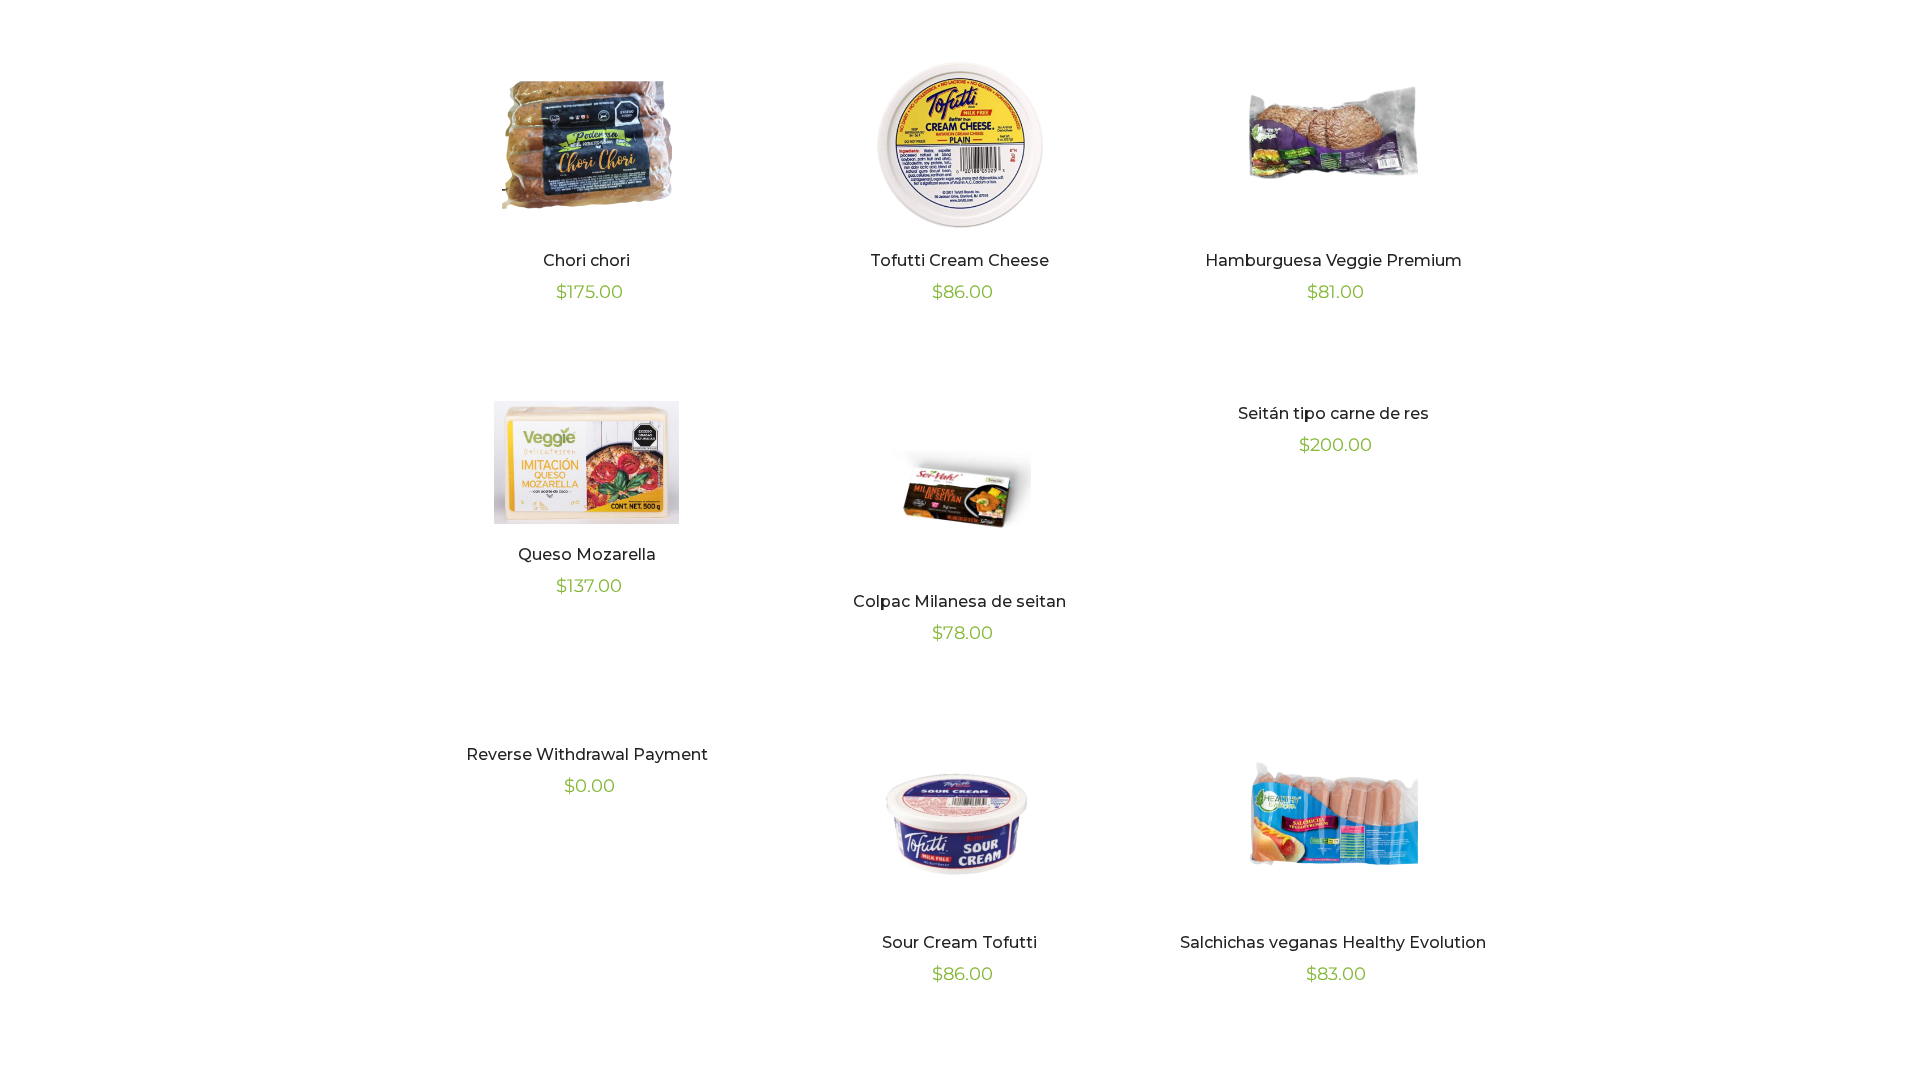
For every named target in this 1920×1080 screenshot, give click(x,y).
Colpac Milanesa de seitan (959, 601)
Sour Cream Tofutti (959, 942)
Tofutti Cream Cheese (959, 260)
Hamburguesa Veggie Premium (1333, 260)
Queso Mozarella (587, 554)
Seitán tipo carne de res (1333, 413)
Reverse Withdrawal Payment (587, 754)
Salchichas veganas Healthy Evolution (1333, 942)
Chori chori (586, 260)
